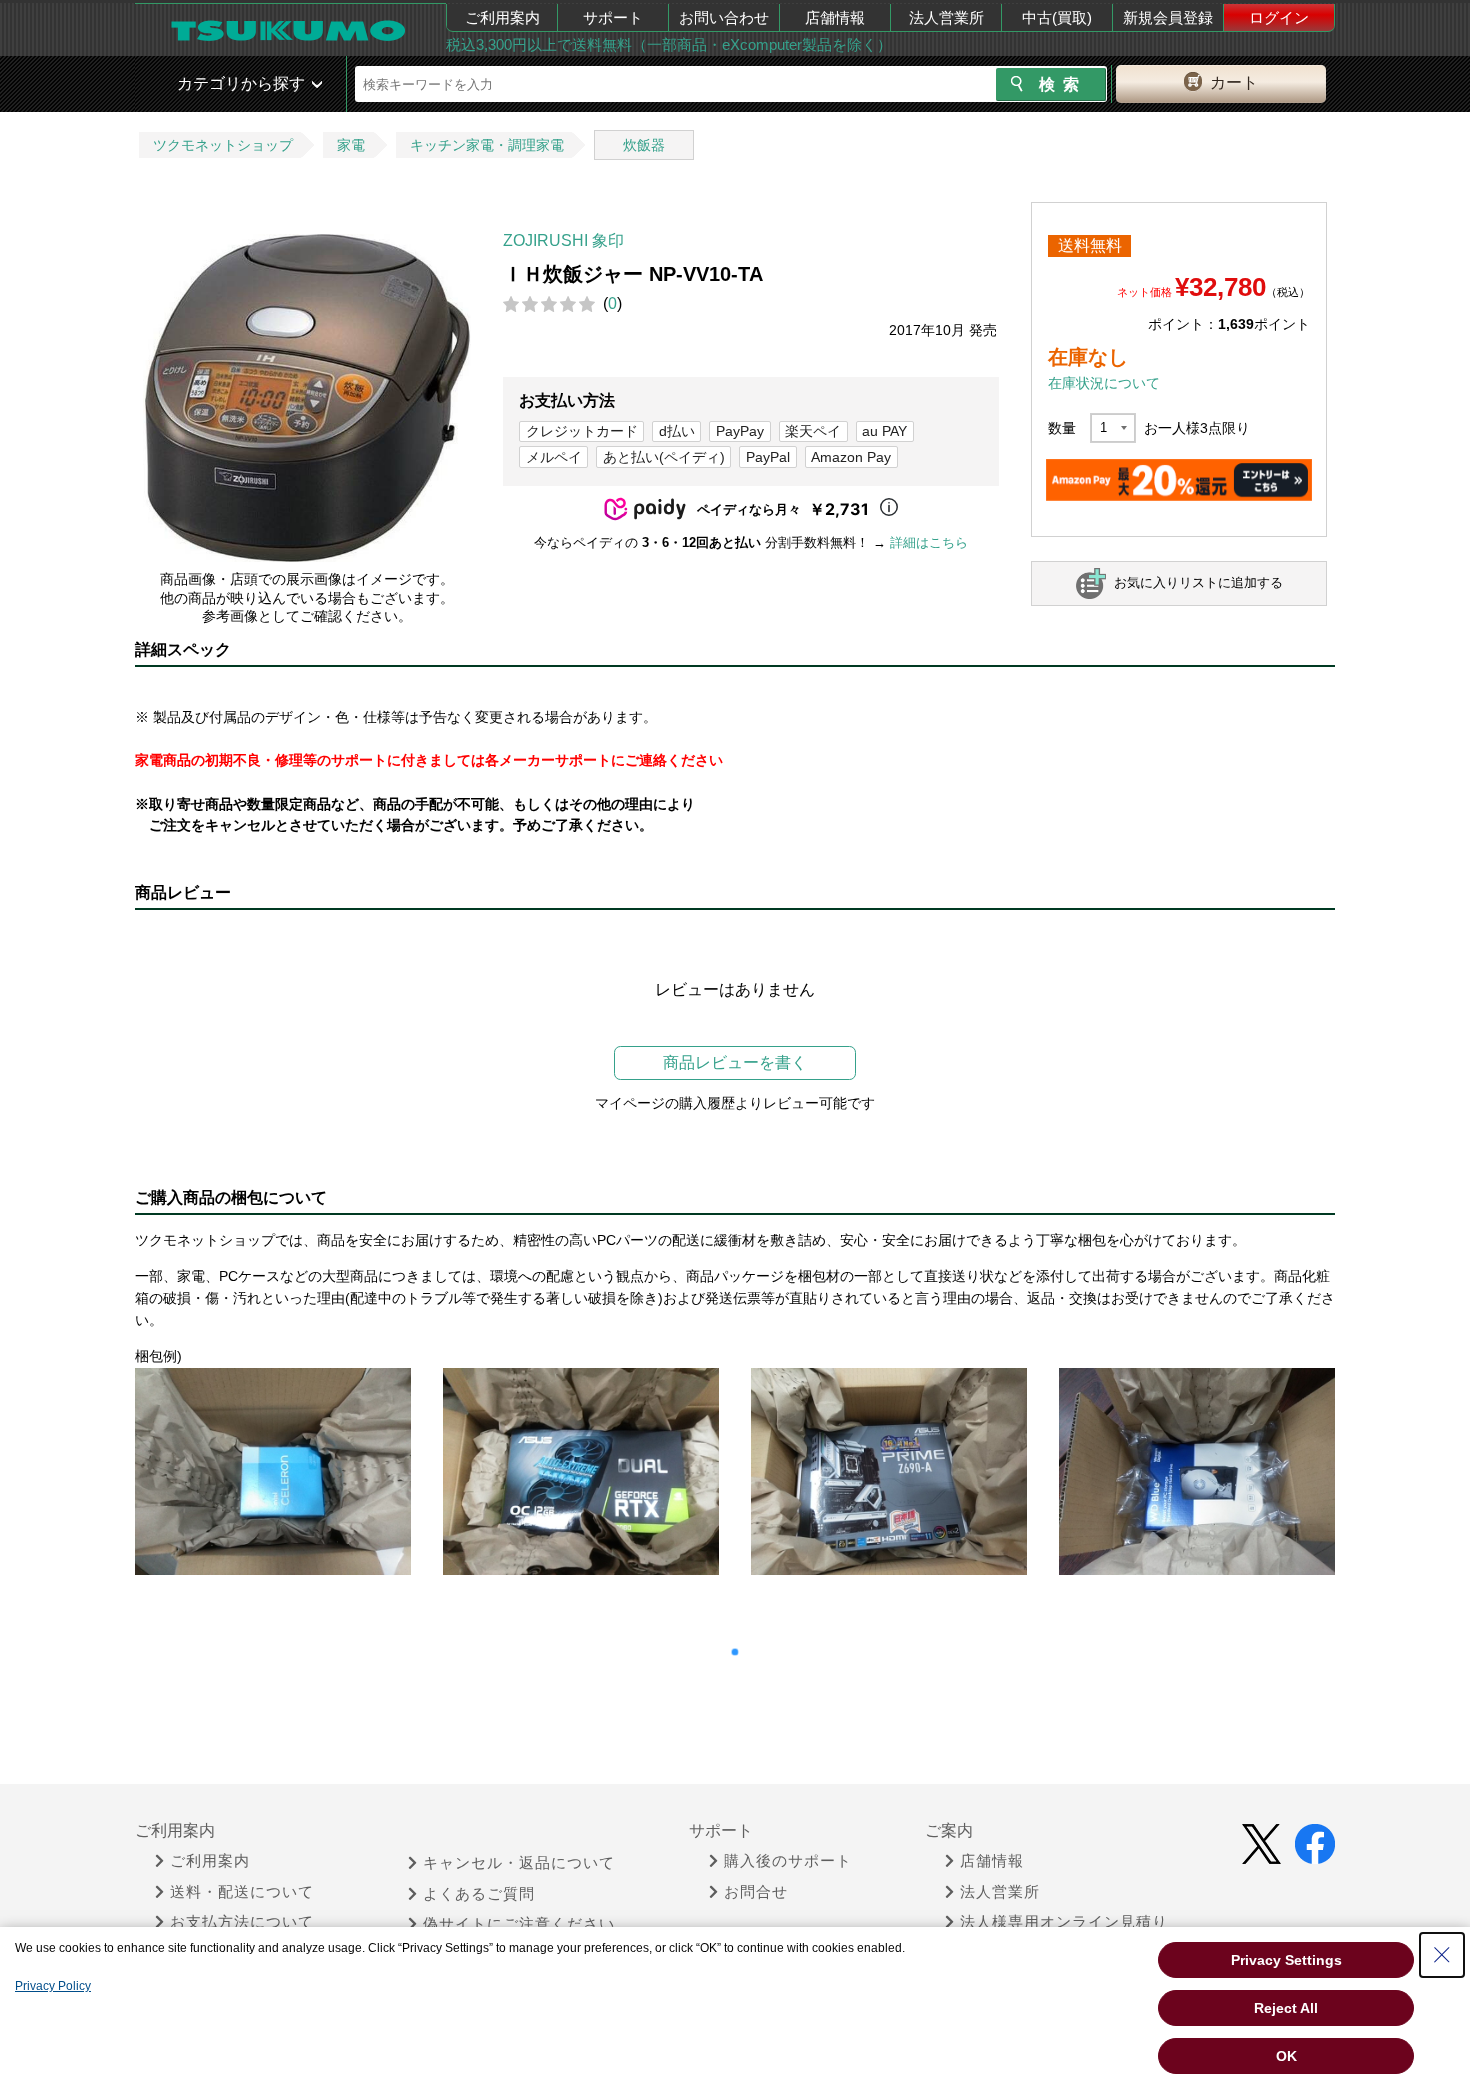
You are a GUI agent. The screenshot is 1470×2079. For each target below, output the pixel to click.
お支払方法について (242, 1922)
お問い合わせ (724, 17)
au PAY (884, 431)
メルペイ (554, 457)
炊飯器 (644, 145)
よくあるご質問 (479, 1894)
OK (1286, 2056)
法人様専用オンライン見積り (1064, 1922)
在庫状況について (1104, 383)
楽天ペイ (813, 431)
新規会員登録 (1168, 17)
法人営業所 (946, 17)
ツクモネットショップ (223, 145)
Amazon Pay (851, 457)
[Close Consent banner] (1442, 1955)
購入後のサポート (788, 1861)
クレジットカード (582, 431)
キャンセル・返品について (519, 1863)
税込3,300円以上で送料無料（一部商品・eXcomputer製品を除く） (669, 44)
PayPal (768, 457)
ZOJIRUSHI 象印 (563, 240)
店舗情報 (835, 17)
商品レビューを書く (735, 1062)
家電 (351, 145)
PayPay (740, 431)
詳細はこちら (929, 542)
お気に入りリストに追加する (1198, 582)
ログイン (1279, 17)
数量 (1062, 428)
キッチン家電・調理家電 (487, 145)
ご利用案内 (502, 17)
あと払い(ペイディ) (664, 457)
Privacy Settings (1286, 1960)
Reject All (1286, 2008)
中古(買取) (1057, 17)
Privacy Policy (53, 1986)
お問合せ (756, 1892)
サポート (613, 17)
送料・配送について (242, 1892)
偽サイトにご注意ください (519, 1924)
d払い (677, 431)
